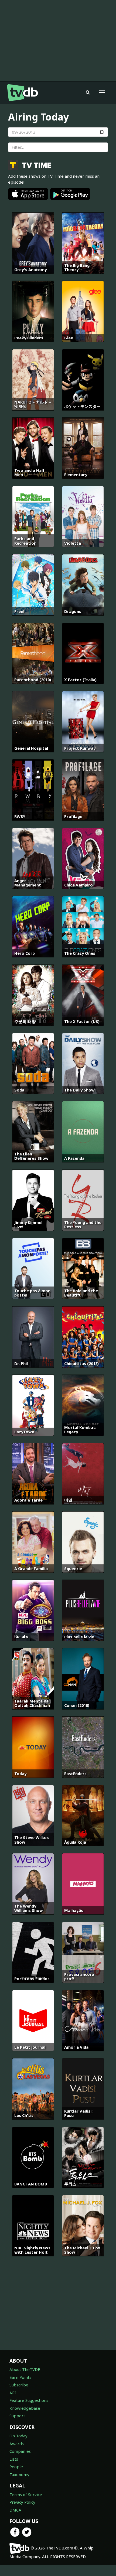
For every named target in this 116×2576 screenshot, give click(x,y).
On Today (18, 2436)
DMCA (15, 2510)
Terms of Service (26, 2494)
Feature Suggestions (29, 2400)
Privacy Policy (22, 2502)
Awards (17, 2444)
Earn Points (20, 2377)
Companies (20, 2451)
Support (17, 2416)
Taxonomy (19, 2474)
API (13, 2393)
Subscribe (19, 2385)
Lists (14, 2459)
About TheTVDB (25, 2369)
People (16, 2467)
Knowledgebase (25, 2408)
